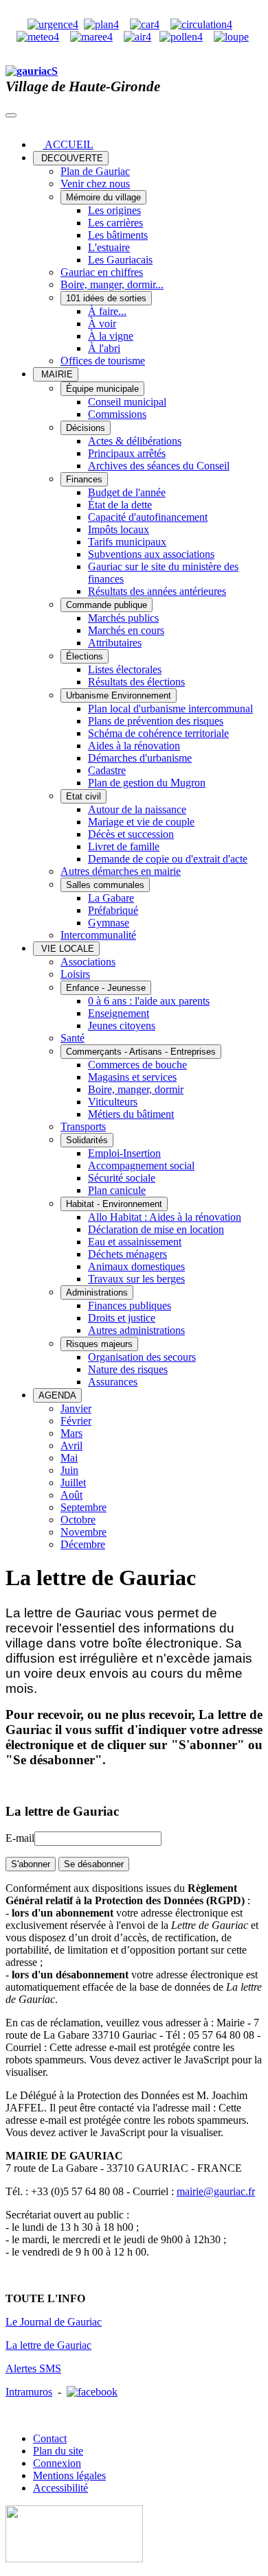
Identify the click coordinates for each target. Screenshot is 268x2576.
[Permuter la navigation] (11, 115)
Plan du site (58, 2451)
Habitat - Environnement (114, 1204)
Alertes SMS (33, 2368)
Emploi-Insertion (124, 1153)
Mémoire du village (103, 197)
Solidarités (87, 1140)
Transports (83, 1126)
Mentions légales (69, 2475)
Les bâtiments (118, 235)
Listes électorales (125, 669)
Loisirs (75, 974)
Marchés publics (123, 618)
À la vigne (111, 336)
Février (76, 1421)
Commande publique (107, 605)
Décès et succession (131, 834)
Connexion (57, 2463)
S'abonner (31, 1864)
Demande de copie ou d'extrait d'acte (168, 859)
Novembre (83, 1532)
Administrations (97, 1292)
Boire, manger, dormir (136, 1089)
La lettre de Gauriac (48, 2345)
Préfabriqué (113, 910)
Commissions (117, 414)
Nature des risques (128, 1369)
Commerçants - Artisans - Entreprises (141, 1052)
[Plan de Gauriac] (101, 24)
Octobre (78, 1520)
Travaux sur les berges (136, 1279)
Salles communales (105, 885)
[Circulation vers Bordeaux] (201, 24)
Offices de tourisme (103, 361)
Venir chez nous (95, 184)
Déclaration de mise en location (156, 1229)
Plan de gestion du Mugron (147, 783)
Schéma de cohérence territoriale (158, 733)
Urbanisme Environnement (119, 695)
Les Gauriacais (120, 260)
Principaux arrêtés (127, 453)
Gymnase (109, 923)
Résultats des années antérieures (157, 591)
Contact (50, 2438)
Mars (71, 1433)
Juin (69, 1470)
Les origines (114, 210)
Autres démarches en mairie (121, 871)
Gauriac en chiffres (102, 272)
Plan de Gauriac (95, 171)
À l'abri (104, 348)
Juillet (73, 1483)
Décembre (83, 1544)
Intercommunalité (98, 935)
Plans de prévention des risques (156, 721)
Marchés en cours (126, 630)
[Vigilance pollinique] (181, 37)
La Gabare (111, 898)
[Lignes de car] (145, 24)
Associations (88, 962)
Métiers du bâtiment (131, 1114)
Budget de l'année (127, 492)
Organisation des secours (142, 1357)
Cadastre (107, 770)
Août (71, 1495)
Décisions (86, 428)
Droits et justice (122, 1318)
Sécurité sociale (122, 1178)
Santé (72, 1038)
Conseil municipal (127, 402)
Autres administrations (136, 1330)
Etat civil (83, 796)
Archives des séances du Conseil (159, 466)
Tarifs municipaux (127, 542)
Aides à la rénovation (134, 746)
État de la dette (120, 505)
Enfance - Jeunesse (106, 988)
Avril (71, 1445)
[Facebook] (92, 2392)
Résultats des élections (136, 682)
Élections (85, 656)
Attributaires (115, 643)
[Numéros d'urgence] (53, 24)
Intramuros (29, 2392)
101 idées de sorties (106, 298)
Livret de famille (124, 846)
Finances (84, 479)
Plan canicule (117, 1190)
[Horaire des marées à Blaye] (91, 37)
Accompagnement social (141, 1166)
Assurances (113, 1382)
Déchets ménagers (127, 1254)
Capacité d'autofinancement (148, 517)
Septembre (83, 1507)
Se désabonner (94, 1864)
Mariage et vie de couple (141, 822)
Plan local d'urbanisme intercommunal (170, 709)
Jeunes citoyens (122, 1026)
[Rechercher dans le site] (231, 37)
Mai (69, 1458)
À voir (102, 324)
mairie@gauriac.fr (216, 2191)
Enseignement (119, 1013)
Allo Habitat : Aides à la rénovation (165, 1217)
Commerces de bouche (137, 1065)
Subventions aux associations (151, 554)
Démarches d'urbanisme (140, 758)
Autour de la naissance (137, 809)
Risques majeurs (99, 1344)
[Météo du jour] (38, 37)
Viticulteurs (113, 1102)
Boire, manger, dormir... (112, 284)
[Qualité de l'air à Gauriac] (137, 37)
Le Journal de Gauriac (54, 2322)
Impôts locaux (119, 529)
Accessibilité (60, 2488)
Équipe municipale (102, 389)
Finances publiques (130, 1305)
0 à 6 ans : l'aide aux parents (149, 1001)
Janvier (76, 1408)
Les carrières (115, 223)
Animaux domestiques (136, 1266)
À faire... (107, 311)
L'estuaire (109, 247)
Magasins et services (132, 1077)
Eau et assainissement (135, 1242)
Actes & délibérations (135, 441)
